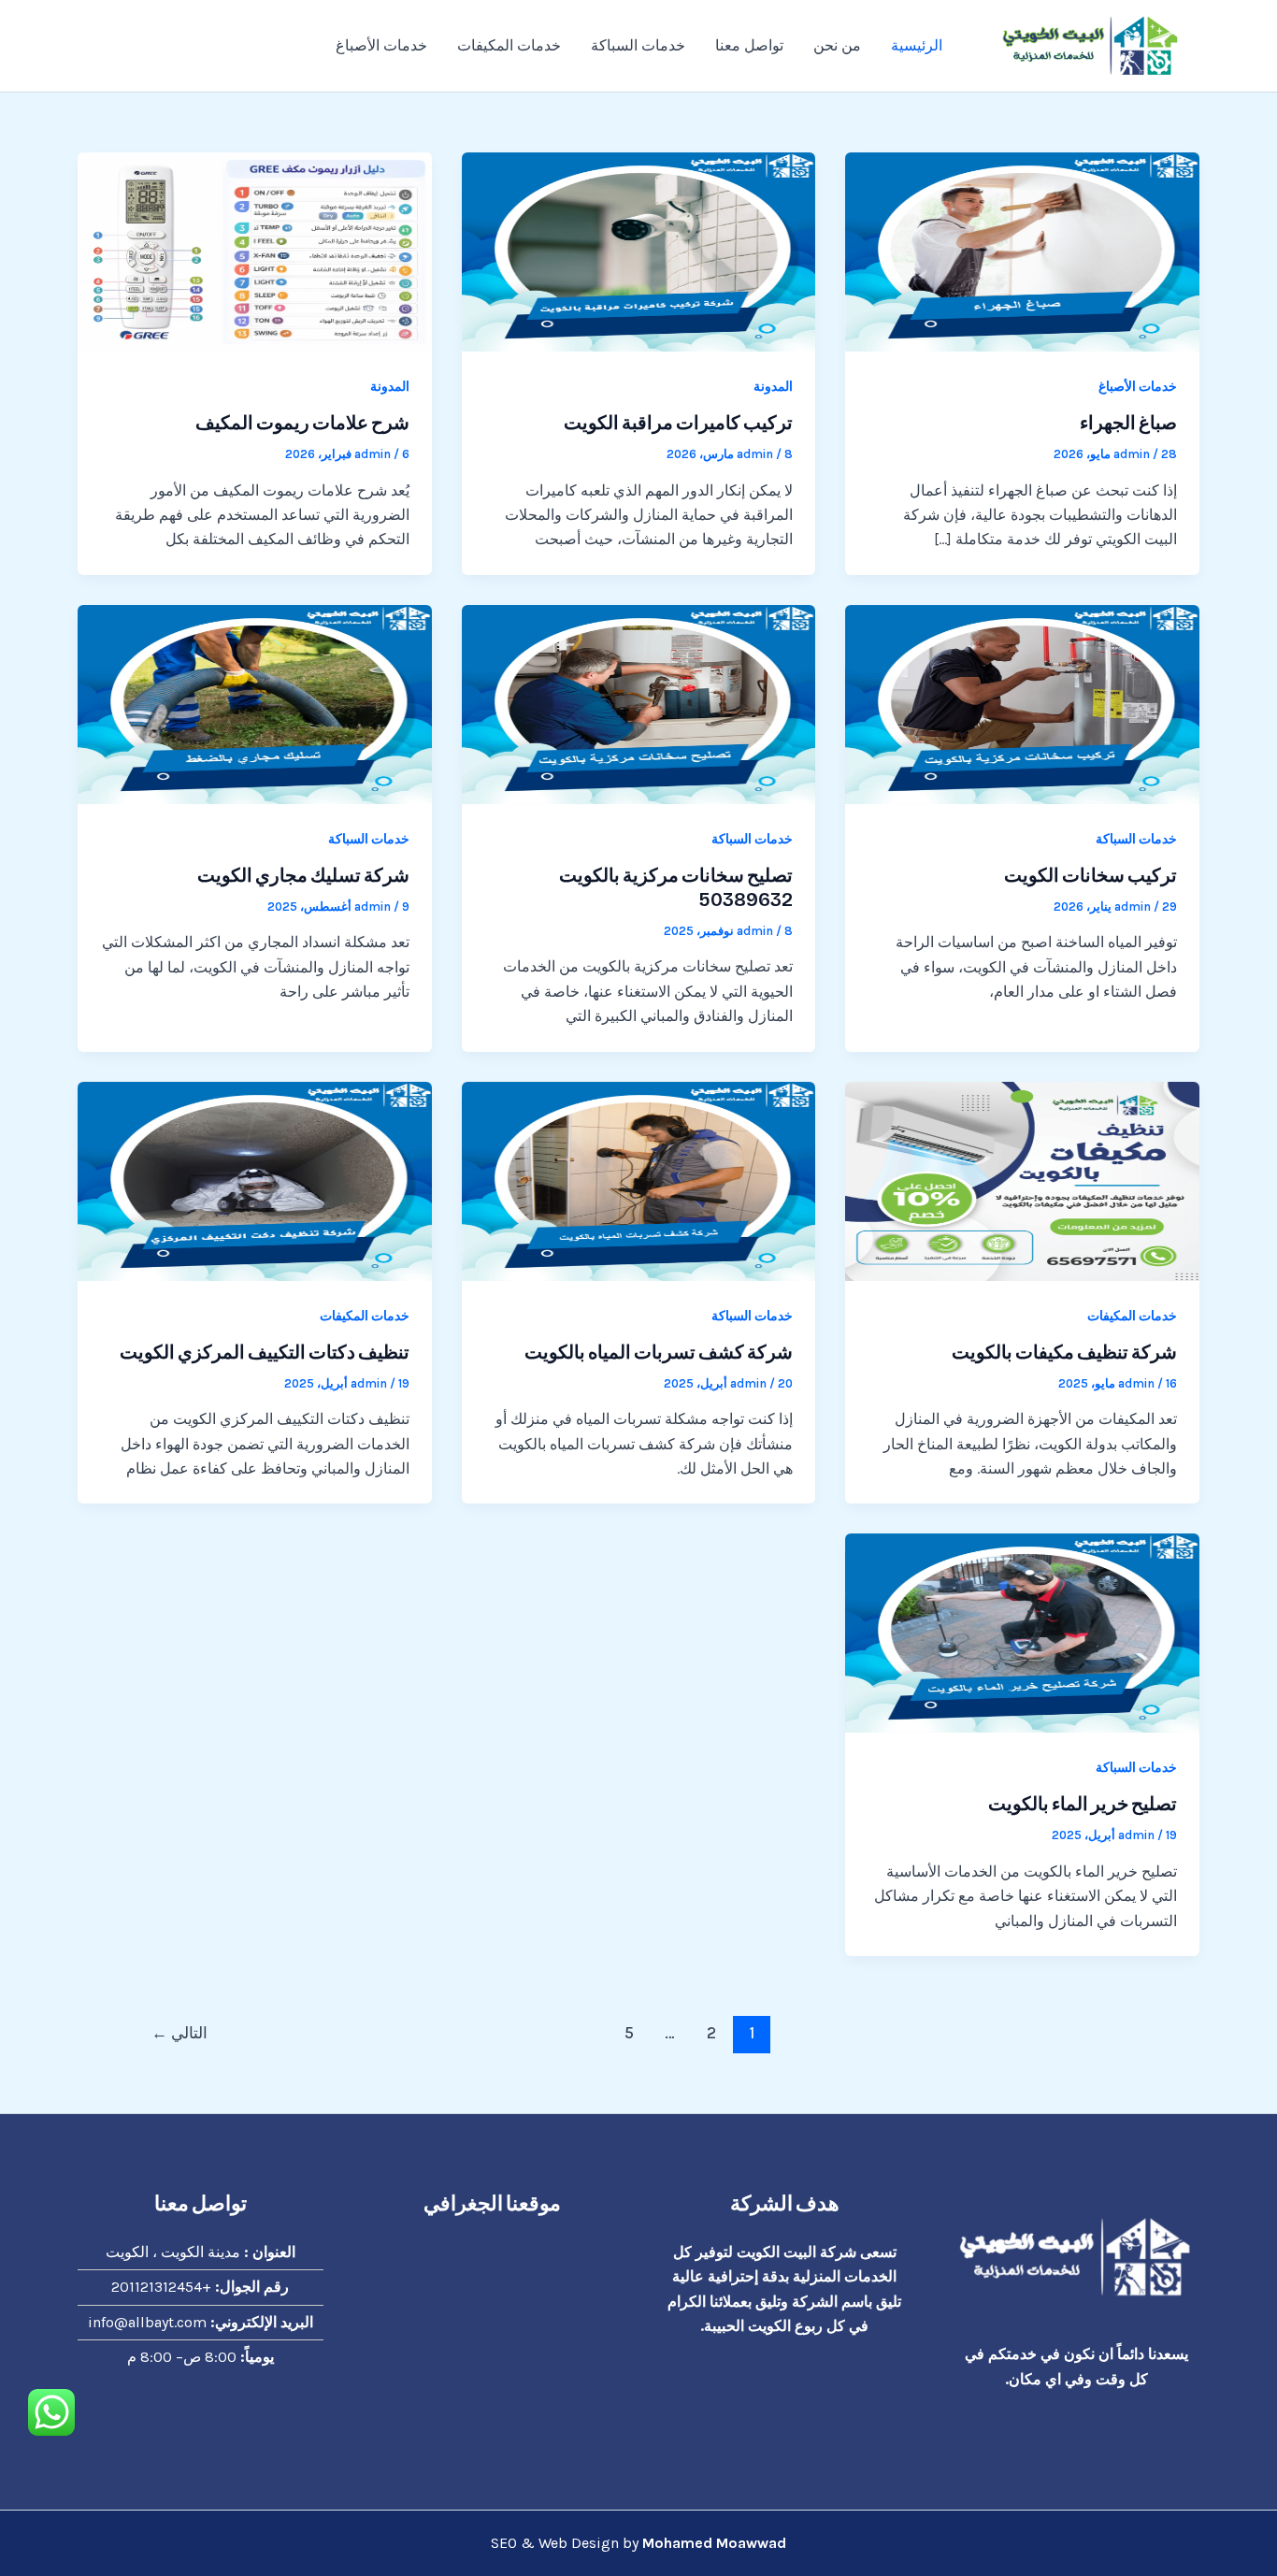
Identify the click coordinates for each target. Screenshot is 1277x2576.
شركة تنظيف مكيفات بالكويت (1064, 1352)
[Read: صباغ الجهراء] (1022, 250)
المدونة (773, 387)
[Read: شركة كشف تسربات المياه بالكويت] (639, 1180)
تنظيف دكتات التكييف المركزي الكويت (265, 1352)
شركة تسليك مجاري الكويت (303, 875)
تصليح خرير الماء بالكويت (1083, 1804)
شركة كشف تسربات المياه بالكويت (659, 1352)
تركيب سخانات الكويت (1090, 875)
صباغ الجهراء (1128, 423)
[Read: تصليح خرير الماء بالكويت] (1022, 1632)
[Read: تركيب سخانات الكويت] (1022, 703)
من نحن (837, 45)
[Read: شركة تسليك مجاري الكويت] (255, 703)
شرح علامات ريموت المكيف (302, 423)
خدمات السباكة (638, 45)
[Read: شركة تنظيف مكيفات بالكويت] (1022, 1180)
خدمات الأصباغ (381, 45)
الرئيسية (917, 45)
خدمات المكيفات (509, 45)
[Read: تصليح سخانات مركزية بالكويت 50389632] (639, 703)
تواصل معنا (749, 45)
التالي (179, 2033)
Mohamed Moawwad (714, 2543)
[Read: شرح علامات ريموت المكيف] (255, 250)
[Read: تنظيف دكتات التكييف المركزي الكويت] (255, 1180)
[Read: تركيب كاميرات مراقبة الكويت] (639, 250)
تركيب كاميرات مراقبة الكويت (678, 423)
